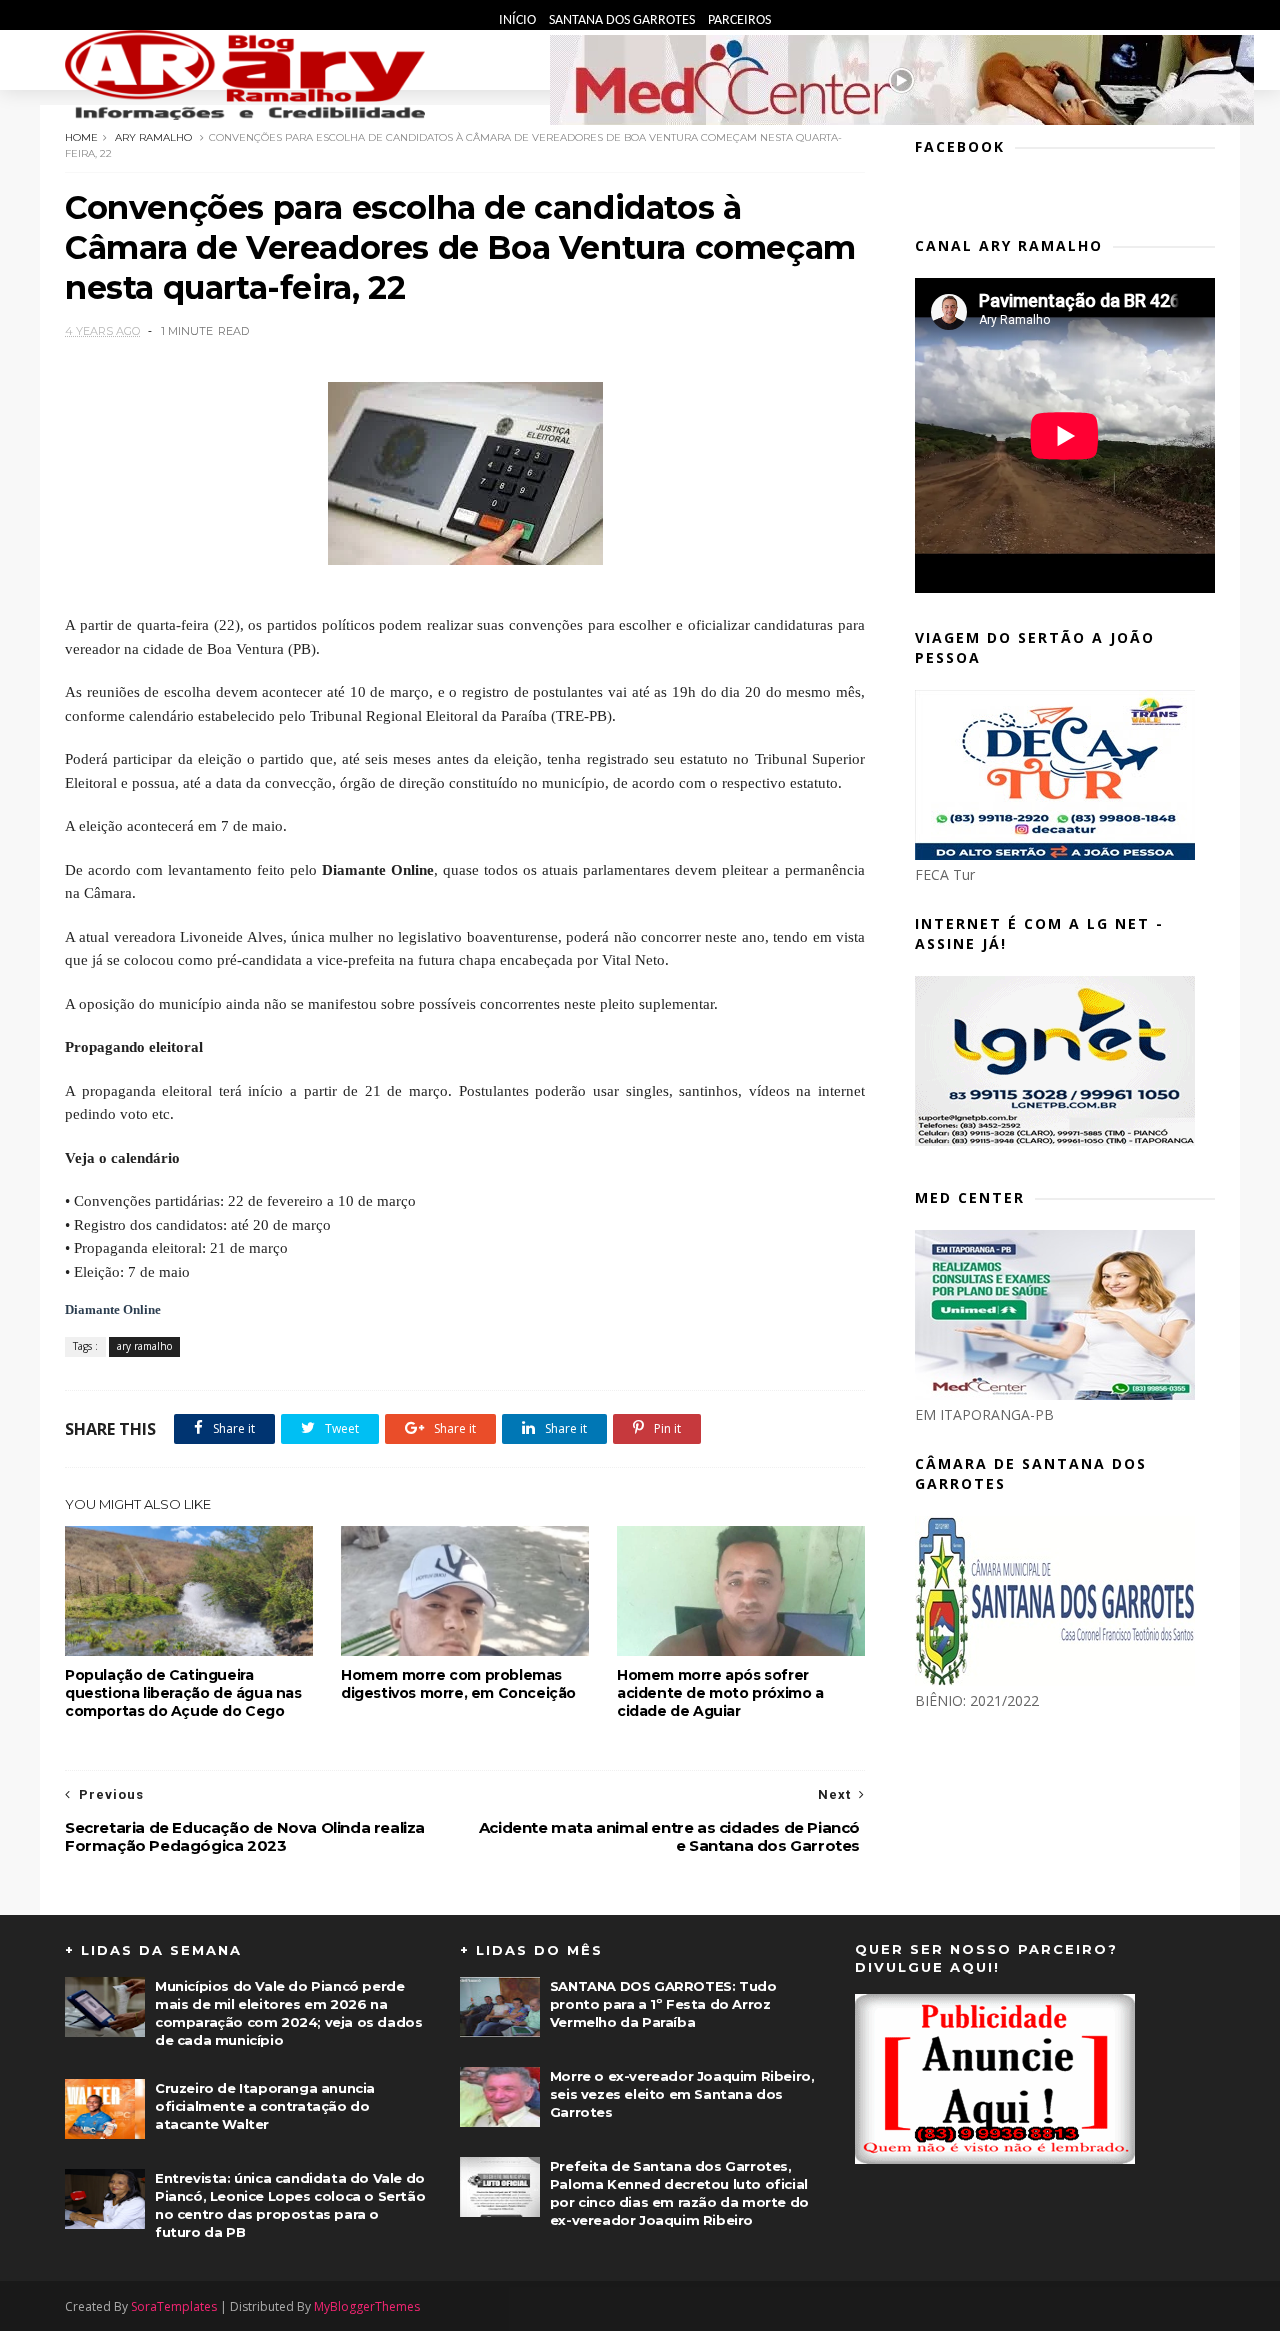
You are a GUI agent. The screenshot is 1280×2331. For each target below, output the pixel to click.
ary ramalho (153, 137)
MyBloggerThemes (367, 2306)
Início (519, 20)
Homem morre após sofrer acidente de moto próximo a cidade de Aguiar (720, 1693)
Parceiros (739, 20)
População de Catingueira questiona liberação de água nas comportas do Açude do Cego (183, 1693)
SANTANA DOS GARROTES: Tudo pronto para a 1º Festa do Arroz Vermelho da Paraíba (663, 2004)
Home (81, 137)
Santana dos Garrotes (623, 20)
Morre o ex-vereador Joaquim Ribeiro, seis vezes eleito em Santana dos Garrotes (682, 2094)
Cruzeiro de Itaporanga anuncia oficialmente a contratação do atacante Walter (265, 2106)
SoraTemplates (174, 2306)
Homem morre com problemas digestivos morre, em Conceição (458, 1684)
